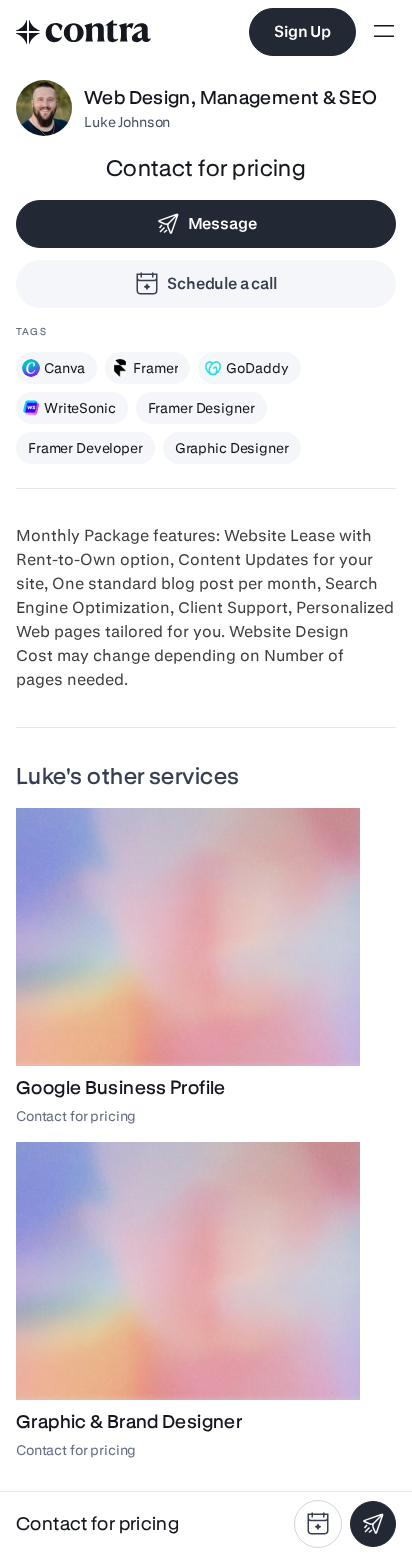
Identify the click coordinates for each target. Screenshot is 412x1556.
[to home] (84, 32)
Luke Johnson (127, 122)
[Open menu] (384, 32)
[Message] (373, 1524)
